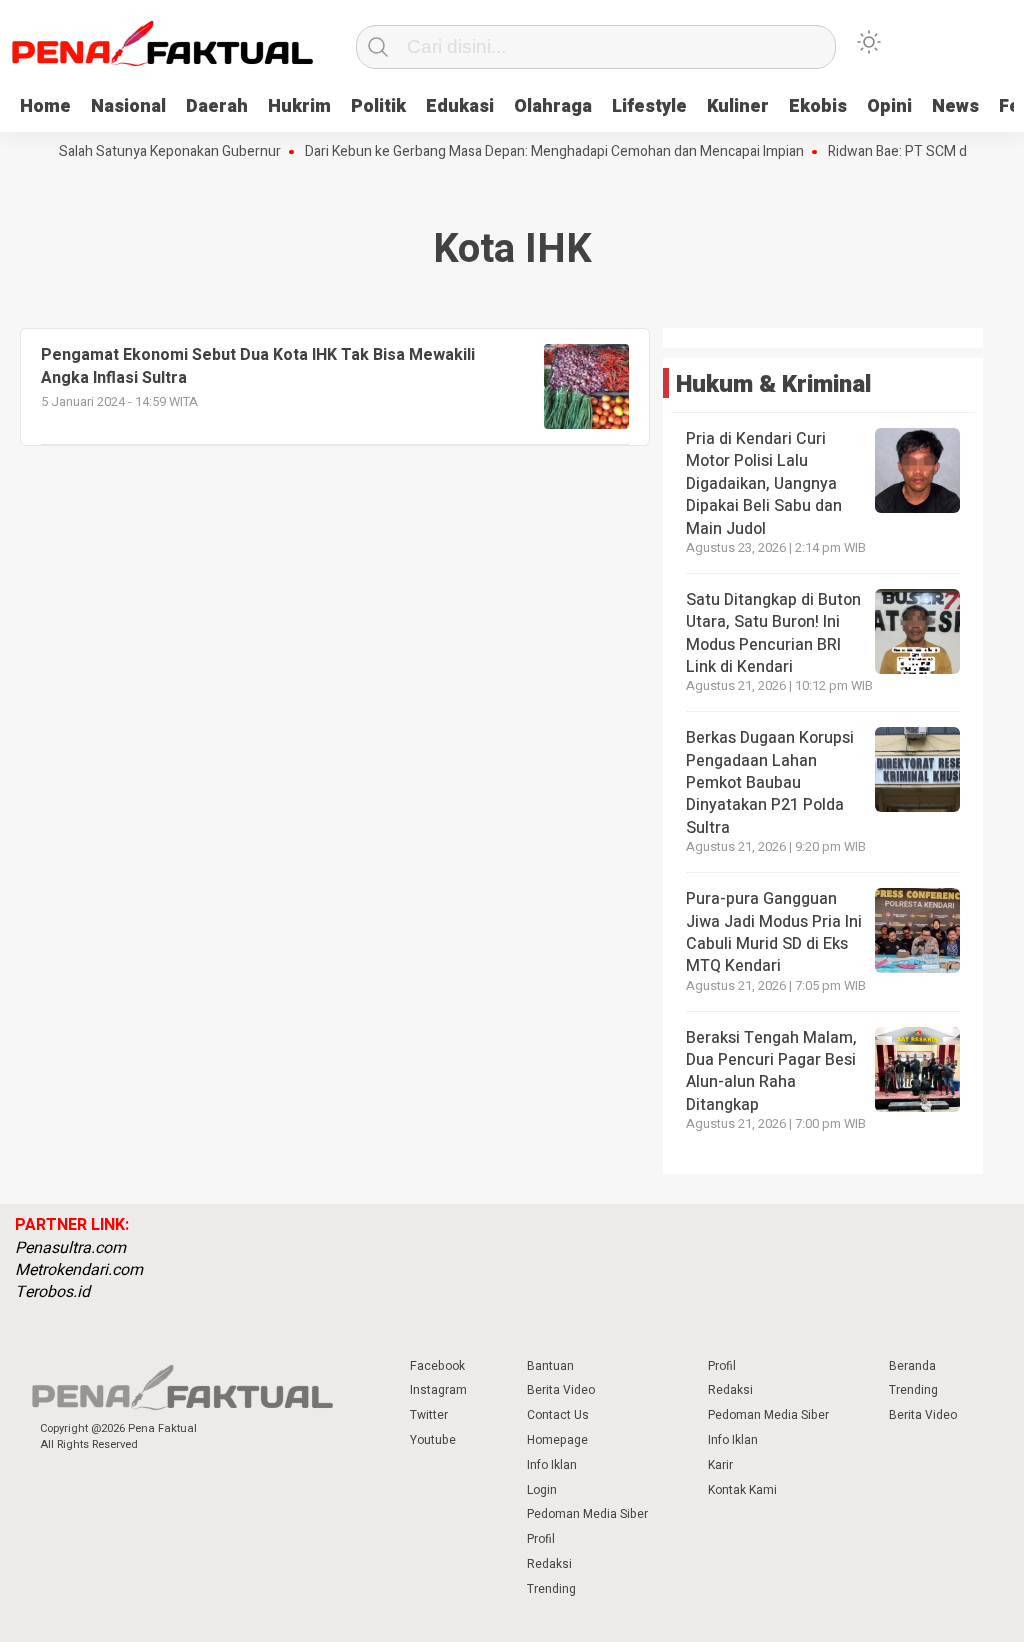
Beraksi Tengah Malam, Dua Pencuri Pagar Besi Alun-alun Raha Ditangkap (771, 1071)
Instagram (438, 1390)
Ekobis (818, 106)
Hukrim (299, 106)
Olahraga (553, 106)
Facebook (437, 1366)
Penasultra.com (70, 1248)
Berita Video (561, 1390)
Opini (889, 106)
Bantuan (550, 1366)
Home (45, 106)
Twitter (429, 1415)
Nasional (128, 106)
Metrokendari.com (79, 1270)
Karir (720, 1465)
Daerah (217, 106)
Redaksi (549, 1564)
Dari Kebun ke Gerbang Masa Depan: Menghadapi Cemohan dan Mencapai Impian (533, 152)
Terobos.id (52, 1292)
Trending (551, 1589)
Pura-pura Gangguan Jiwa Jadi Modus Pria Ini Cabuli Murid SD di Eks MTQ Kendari (774, 932)
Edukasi (460, 106)
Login (542, 1490)
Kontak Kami (742, 1490)
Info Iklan (552, 1465)
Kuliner (738, 106)
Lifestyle (649, 106)
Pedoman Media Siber (587, 1514)
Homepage (557, 1440)
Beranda (912, 1366)
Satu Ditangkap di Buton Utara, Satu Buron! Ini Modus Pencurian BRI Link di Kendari (773, 633)
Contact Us (558, 1415)
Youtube (433, 1440)
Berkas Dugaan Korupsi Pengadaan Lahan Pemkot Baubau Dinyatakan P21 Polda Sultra (770, 783)
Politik (378, 106)
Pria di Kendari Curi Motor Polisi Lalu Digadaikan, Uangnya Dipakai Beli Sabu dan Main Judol (764, 484)
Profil (541, 1539)
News (955, 106)
